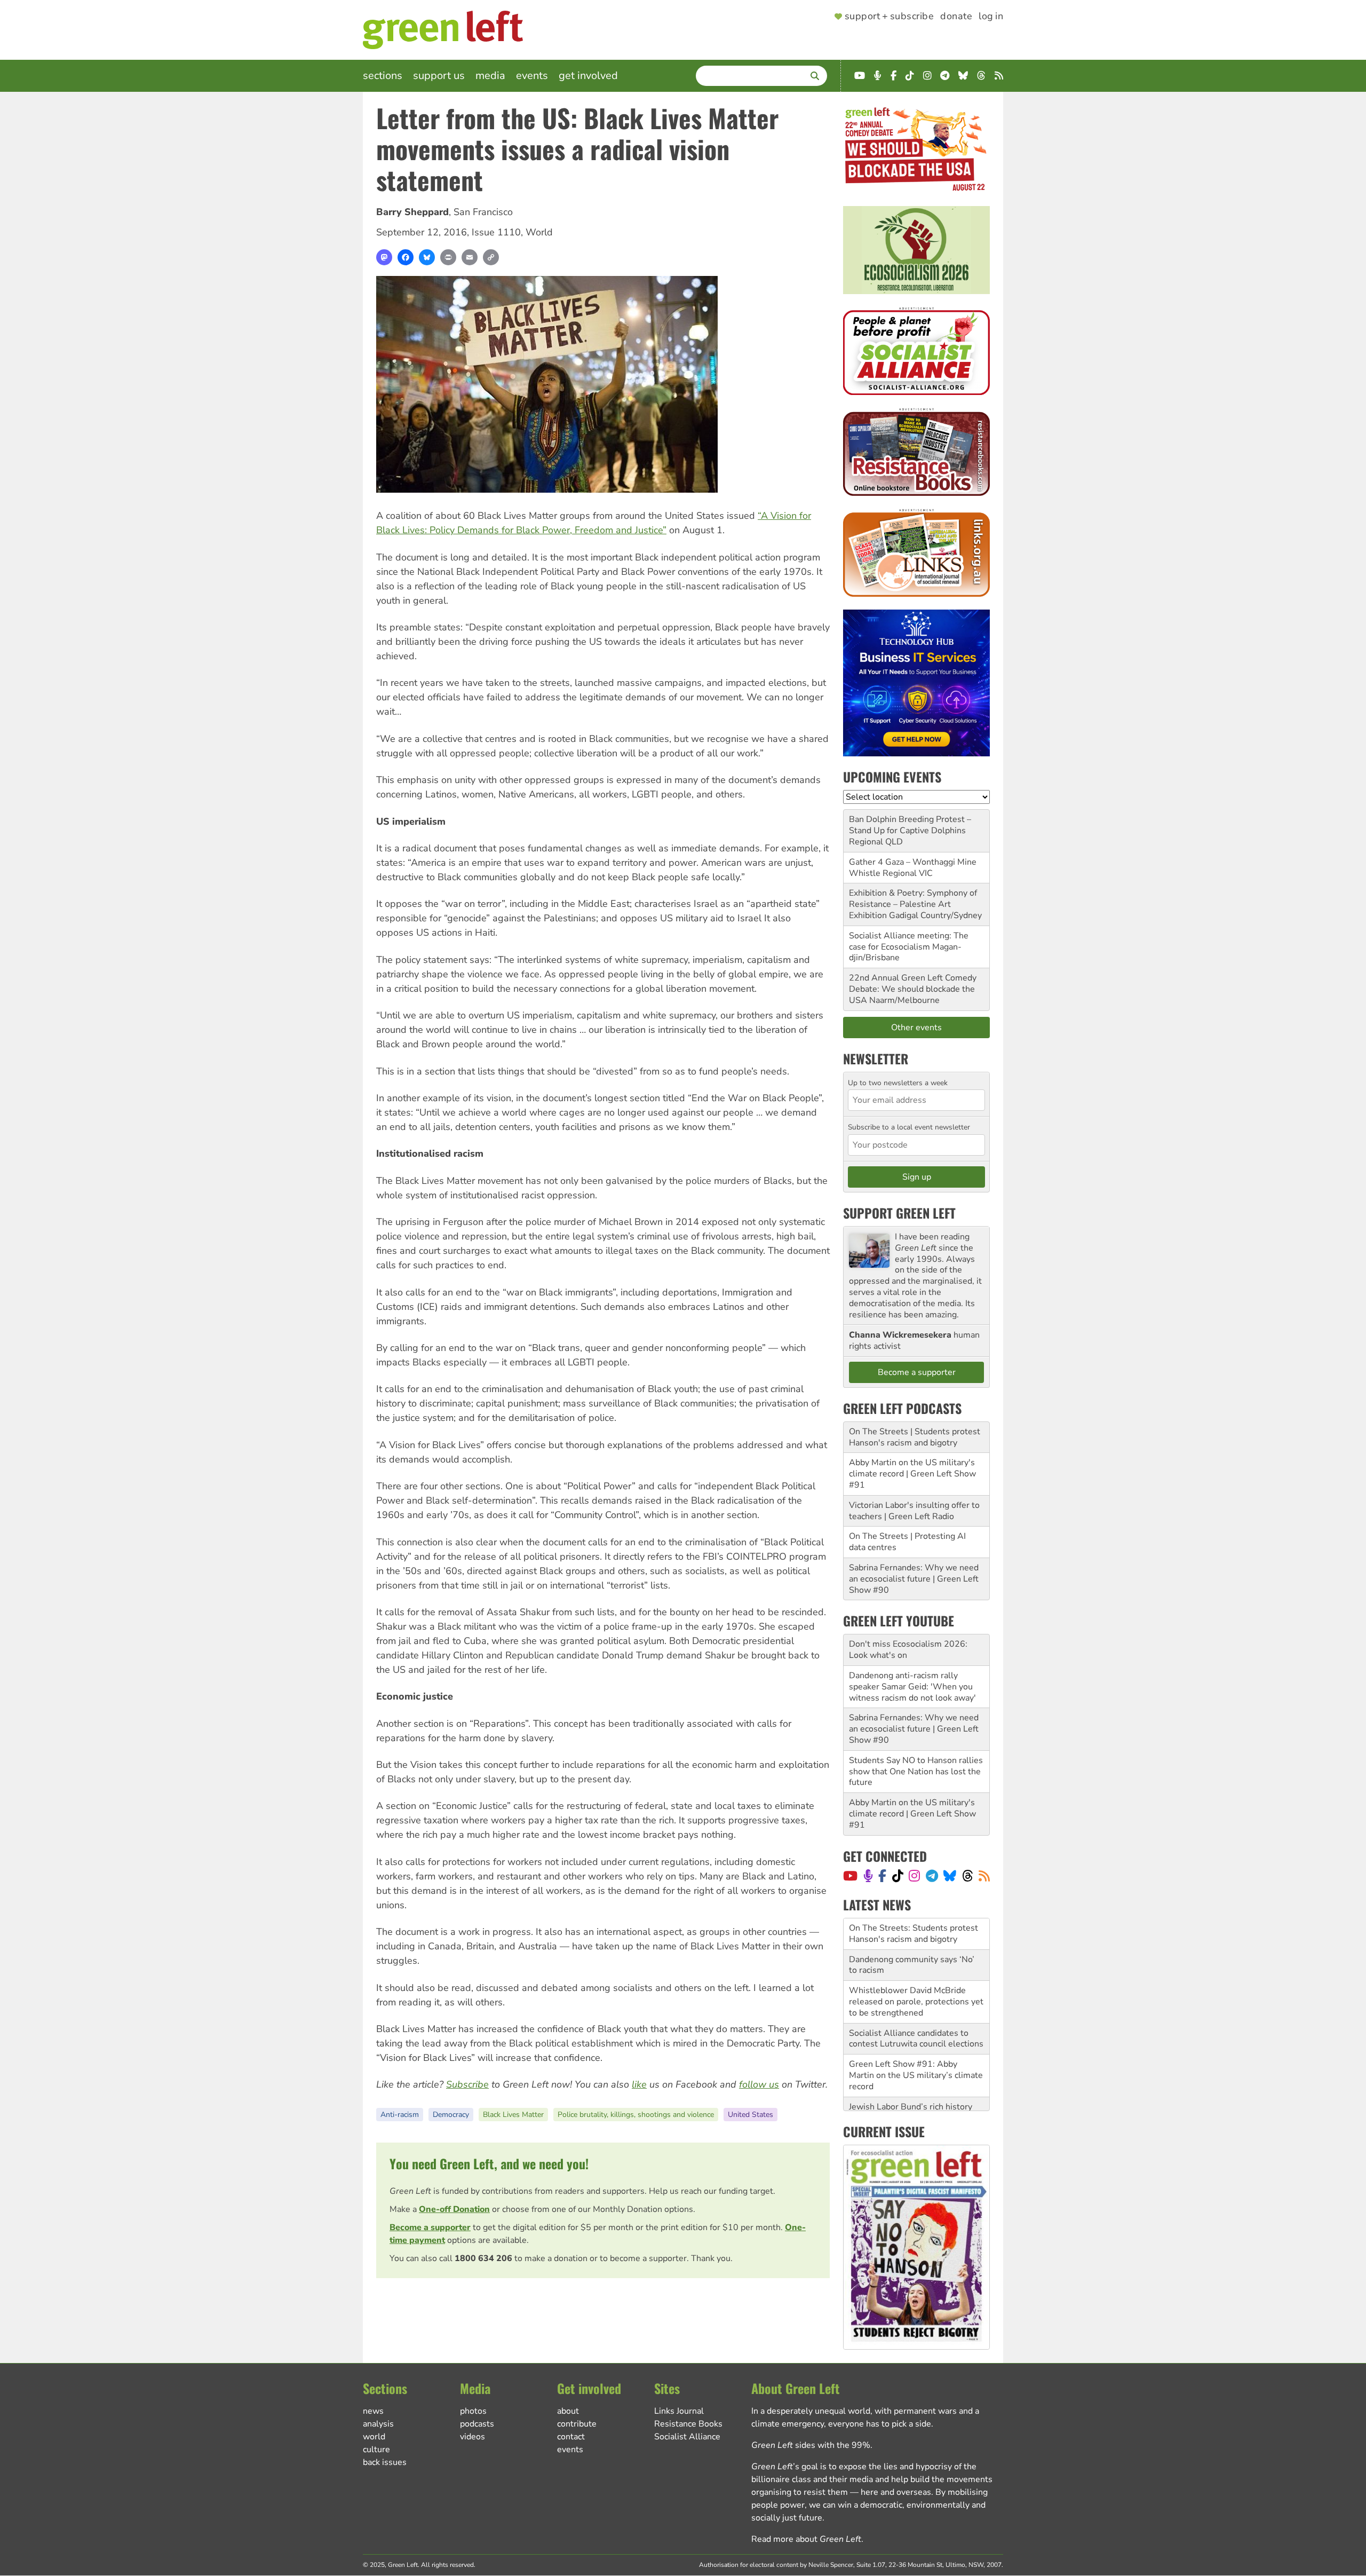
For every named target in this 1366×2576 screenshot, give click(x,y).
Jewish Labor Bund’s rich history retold (911, 2081)
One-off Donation (454, 2209)
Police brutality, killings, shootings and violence (636, 2115)
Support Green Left (899, 1213)
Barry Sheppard (412, 212)
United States (750, 2115)
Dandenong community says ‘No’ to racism (912, 1934)
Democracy (451, 2115)
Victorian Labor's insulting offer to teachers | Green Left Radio (914, 1511)
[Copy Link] (491, 257)
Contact (571, 2437)
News (373, 2411)
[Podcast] (868, 1876)
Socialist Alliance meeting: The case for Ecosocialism (909, 941)
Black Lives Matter (513, 2115)
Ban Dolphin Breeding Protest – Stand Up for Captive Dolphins (910, 825)
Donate (956, 17)
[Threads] (968, 1876)
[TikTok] (898, 1876)
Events (532, 76)
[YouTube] (850, 1876)
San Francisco (483, 212)
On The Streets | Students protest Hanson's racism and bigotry (915, 1437)
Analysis (378, 2424)
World (539, 232)
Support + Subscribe (889, 17)
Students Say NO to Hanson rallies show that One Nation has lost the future (916, 1772)
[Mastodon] (384, 257)
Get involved (588, 76)
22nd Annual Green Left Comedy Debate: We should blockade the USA (913, 989)
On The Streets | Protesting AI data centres (907, 1542)
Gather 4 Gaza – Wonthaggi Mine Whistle (913, 868)
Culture (376, 2449)
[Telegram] (932, 1876)
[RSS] (984, 1876)
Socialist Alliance (687, 2437)
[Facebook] (406, 257)
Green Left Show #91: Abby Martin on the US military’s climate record (916, 2044)
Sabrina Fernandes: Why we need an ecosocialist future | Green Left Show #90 (914, 1579)
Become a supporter (430, 2227)
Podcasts (477, 2424)
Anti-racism (400, 2115)
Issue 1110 (496, 232)
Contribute (577, 2424)
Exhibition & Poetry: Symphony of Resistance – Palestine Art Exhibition (913, 904)
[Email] (470, 257)
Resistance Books (688, 2424)
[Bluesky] (427, 257)
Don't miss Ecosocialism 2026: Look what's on (908, 1650)
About (568, 2411)
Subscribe (467, 2084)
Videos (472, 2437)
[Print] (448, 257)
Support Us (439, 76)
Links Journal (679, 2411)
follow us (759, 2084)
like (639, 2084)
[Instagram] (914, 1876)
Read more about (806, 2539)
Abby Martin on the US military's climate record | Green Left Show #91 (912, 1474)
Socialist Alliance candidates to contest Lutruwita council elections (916, 2007)
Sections (383, 76)
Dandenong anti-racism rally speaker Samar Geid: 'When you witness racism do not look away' (912, 1687)
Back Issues (385, 2462)
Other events (916, 1028)
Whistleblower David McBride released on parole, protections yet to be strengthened (916, 1970)
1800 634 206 (483, 2258)
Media (490, 76)
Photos (473, 2411)
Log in (991, 17)
